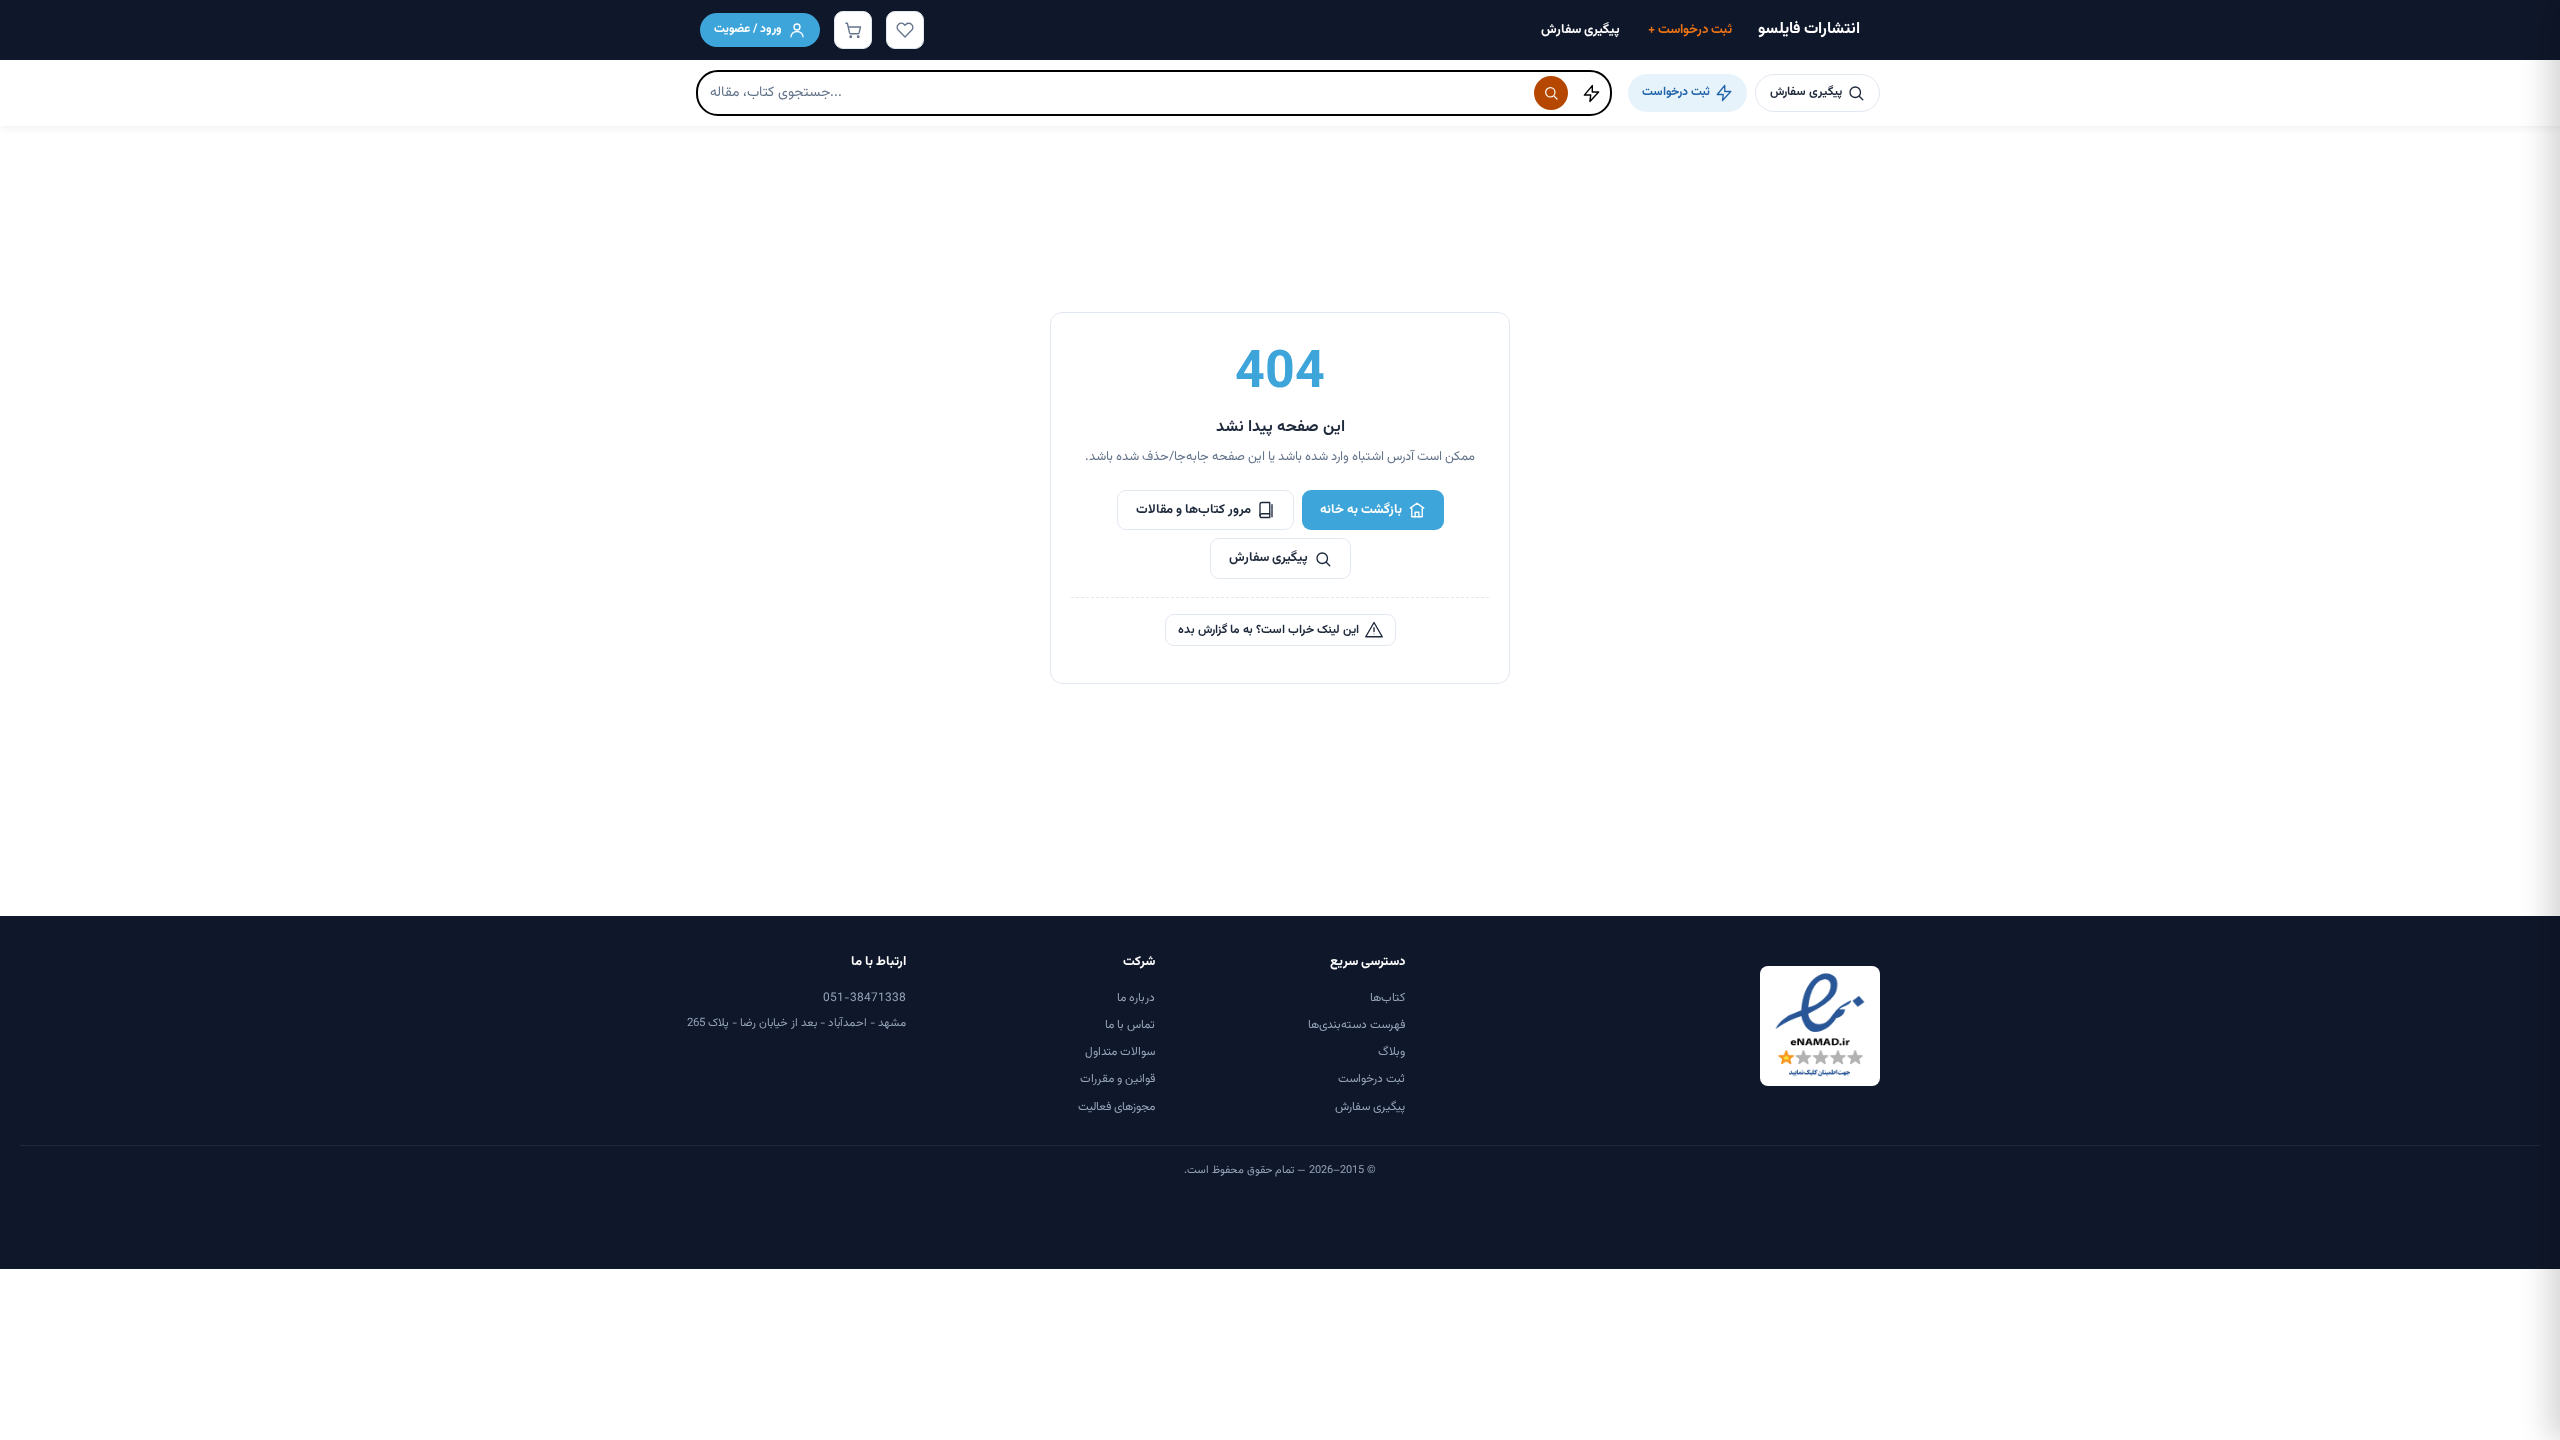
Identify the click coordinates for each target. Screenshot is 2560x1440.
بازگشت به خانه (1361, 510)
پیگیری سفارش (1580, 30)
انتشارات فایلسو (1809, 29)
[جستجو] (1551, 93)
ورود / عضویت (748, 29)
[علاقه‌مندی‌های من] (905, 30)
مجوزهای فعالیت (1116, 1107)
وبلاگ (1391, 1052)
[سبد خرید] (853, 30)
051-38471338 (864, 998)
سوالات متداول (1120, 1052)
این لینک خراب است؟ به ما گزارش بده (1268, 630)
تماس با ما (1130, 1025)
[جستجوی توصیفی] (1591, 93)
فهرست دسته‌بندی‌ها (1356, 1025)
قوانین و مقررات (1117, 1079)
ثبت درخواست (1690, 30)
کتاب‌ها (1387, 998)
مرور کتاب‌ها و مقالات (1193, 510)
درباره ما (1136, 998)
